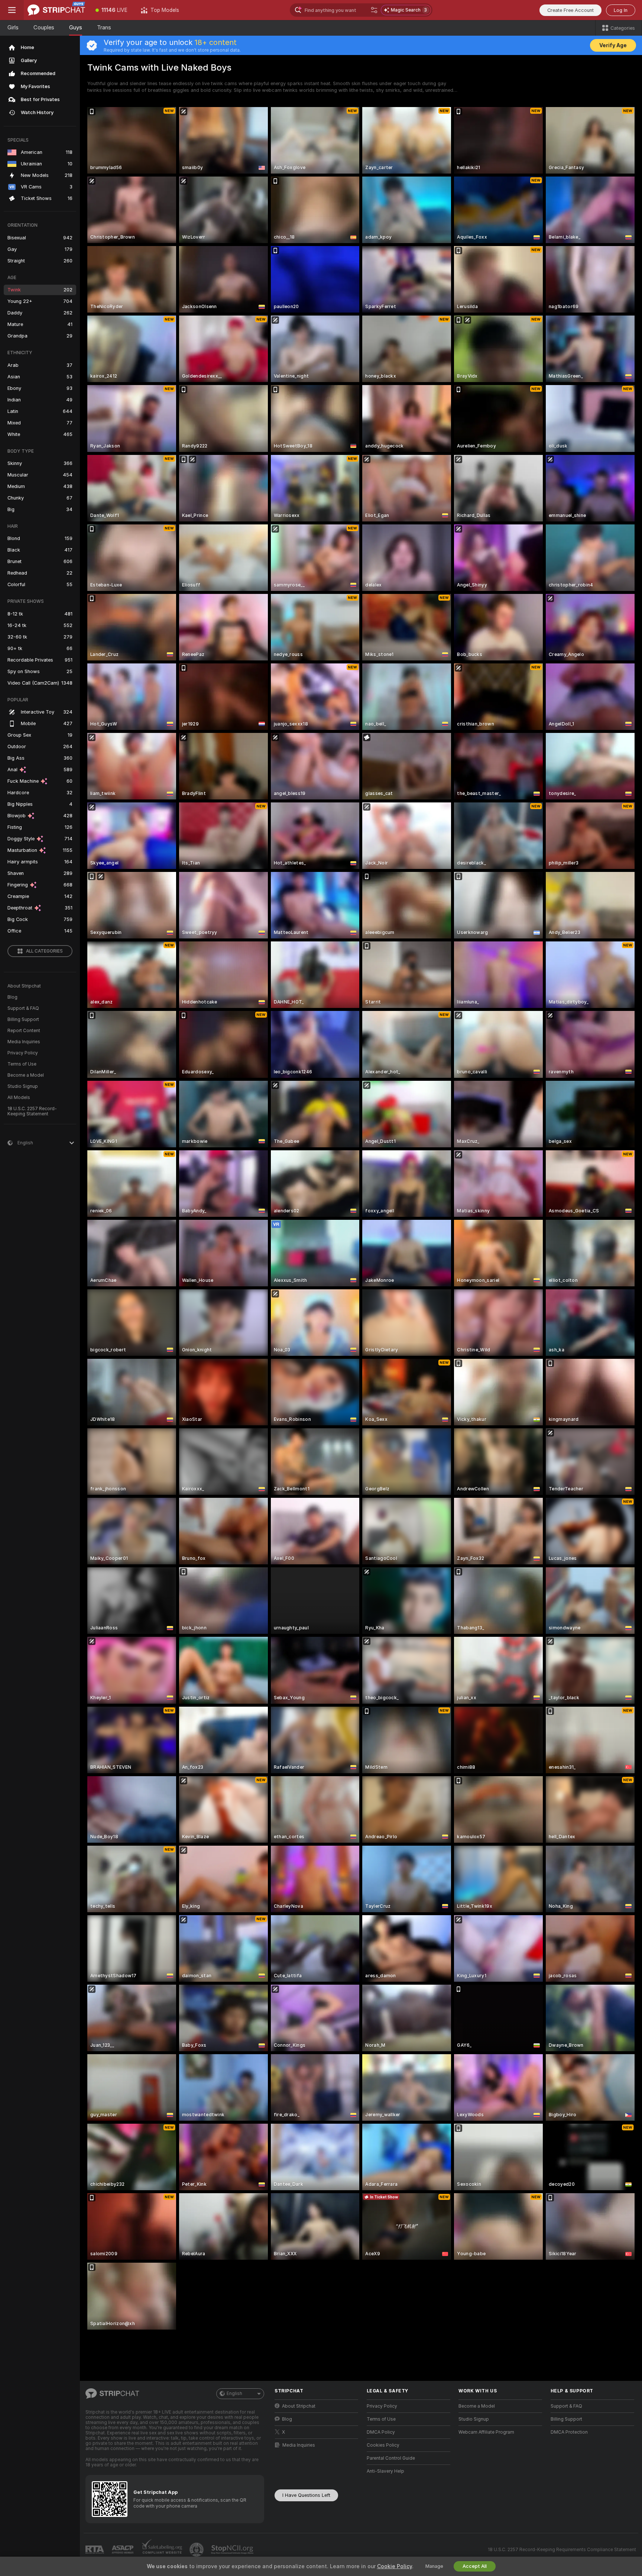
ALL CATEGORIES (44, 951)
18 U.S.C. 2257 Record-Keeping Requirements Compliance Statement (562, 2550)
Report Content (24, 1031)
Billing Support (23, 1019)
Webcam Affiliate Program (486, 2432)
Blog (12, 997)
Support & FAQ (23, 1008)
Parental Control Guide (391, 2458)
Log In (621, 10)
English (234, 2394)
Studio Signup (23, 1086)
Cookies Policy (383, 2445)
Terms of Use (22, 1064)
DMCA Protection (569, 2432)
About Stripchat (24, 986)
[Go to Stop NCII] (233, 2550)
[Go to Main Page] (56, 10)
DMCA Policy (381, 2432)
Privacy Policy (23, 1053)
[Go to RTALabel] (95, 2549)
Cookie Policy (395, 2566)
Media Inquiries (24, 1042)
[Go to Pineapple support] (197, 2550)
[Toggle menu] (12, 10)
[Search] (374, 10)
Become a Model (26, 1075)
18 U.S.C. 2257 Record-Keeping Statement (32, 1111)
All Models (19, 1098)
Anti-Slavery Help (385, 2471)
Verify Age (613, 45)
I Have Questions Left (306, 2495)
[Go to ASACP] (123, 2550)
